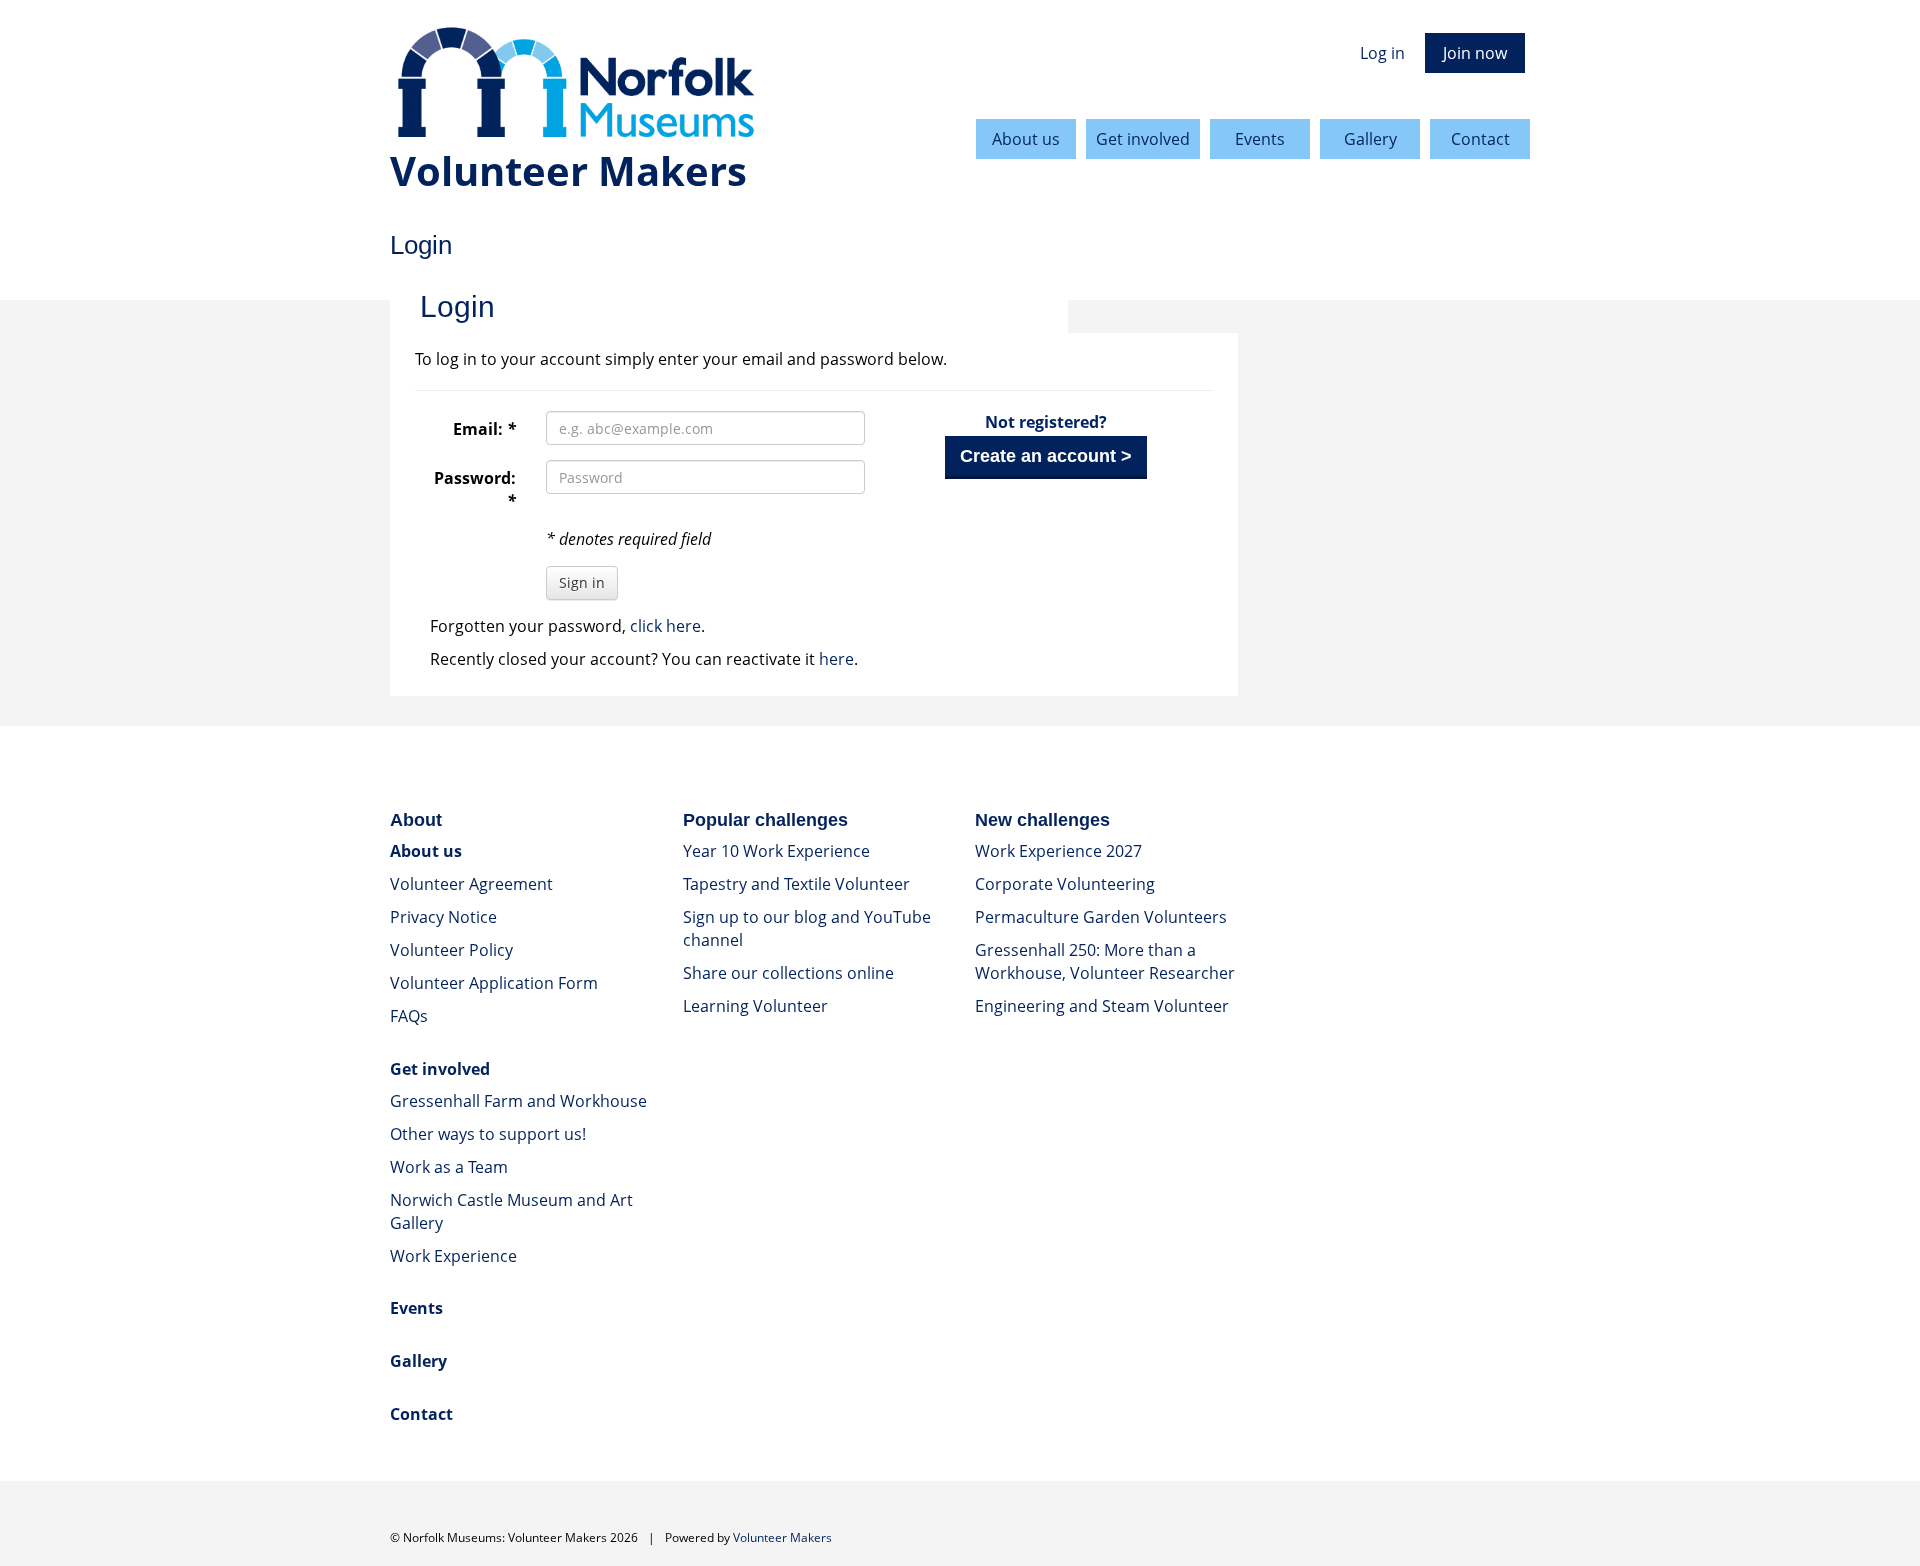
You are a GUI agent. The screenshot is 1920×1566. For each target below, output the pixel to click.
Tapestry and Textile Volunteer (796, 884)
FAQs (409, 1016)
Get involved (1143, 139)
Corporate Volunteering (1065, 884)
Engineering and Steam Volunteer (1102, 1006)
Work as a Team (449, 1167)
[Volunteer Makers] (777, 83)
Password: (475, 489)
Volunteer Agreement (471, 884)
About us (1026, 139)
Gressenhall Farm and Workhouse (518, 1101)
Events (1260, 139)
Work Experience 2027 (1058, 851)
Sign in (582, 582)
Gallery (1370, 139)
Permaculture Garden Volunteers (1101, 917)
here (836, 659)
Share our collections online (788, 973)
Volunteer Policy (451, 950)
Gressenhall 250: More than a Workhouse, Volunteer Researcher (1105, 961)
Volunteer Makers (782, 1537)
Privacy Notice (443, 917)
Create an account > (1046, 456)
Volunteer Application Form (494, 983)
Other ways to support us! (488, 1134)
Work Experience (453, 1256)
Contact (1480, 139)
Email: (484, 429)
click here (665, 626)
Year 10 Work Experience (776, 851)
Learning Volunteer (755, 1006)
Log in (1382, 53)
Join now (1475, 53)
